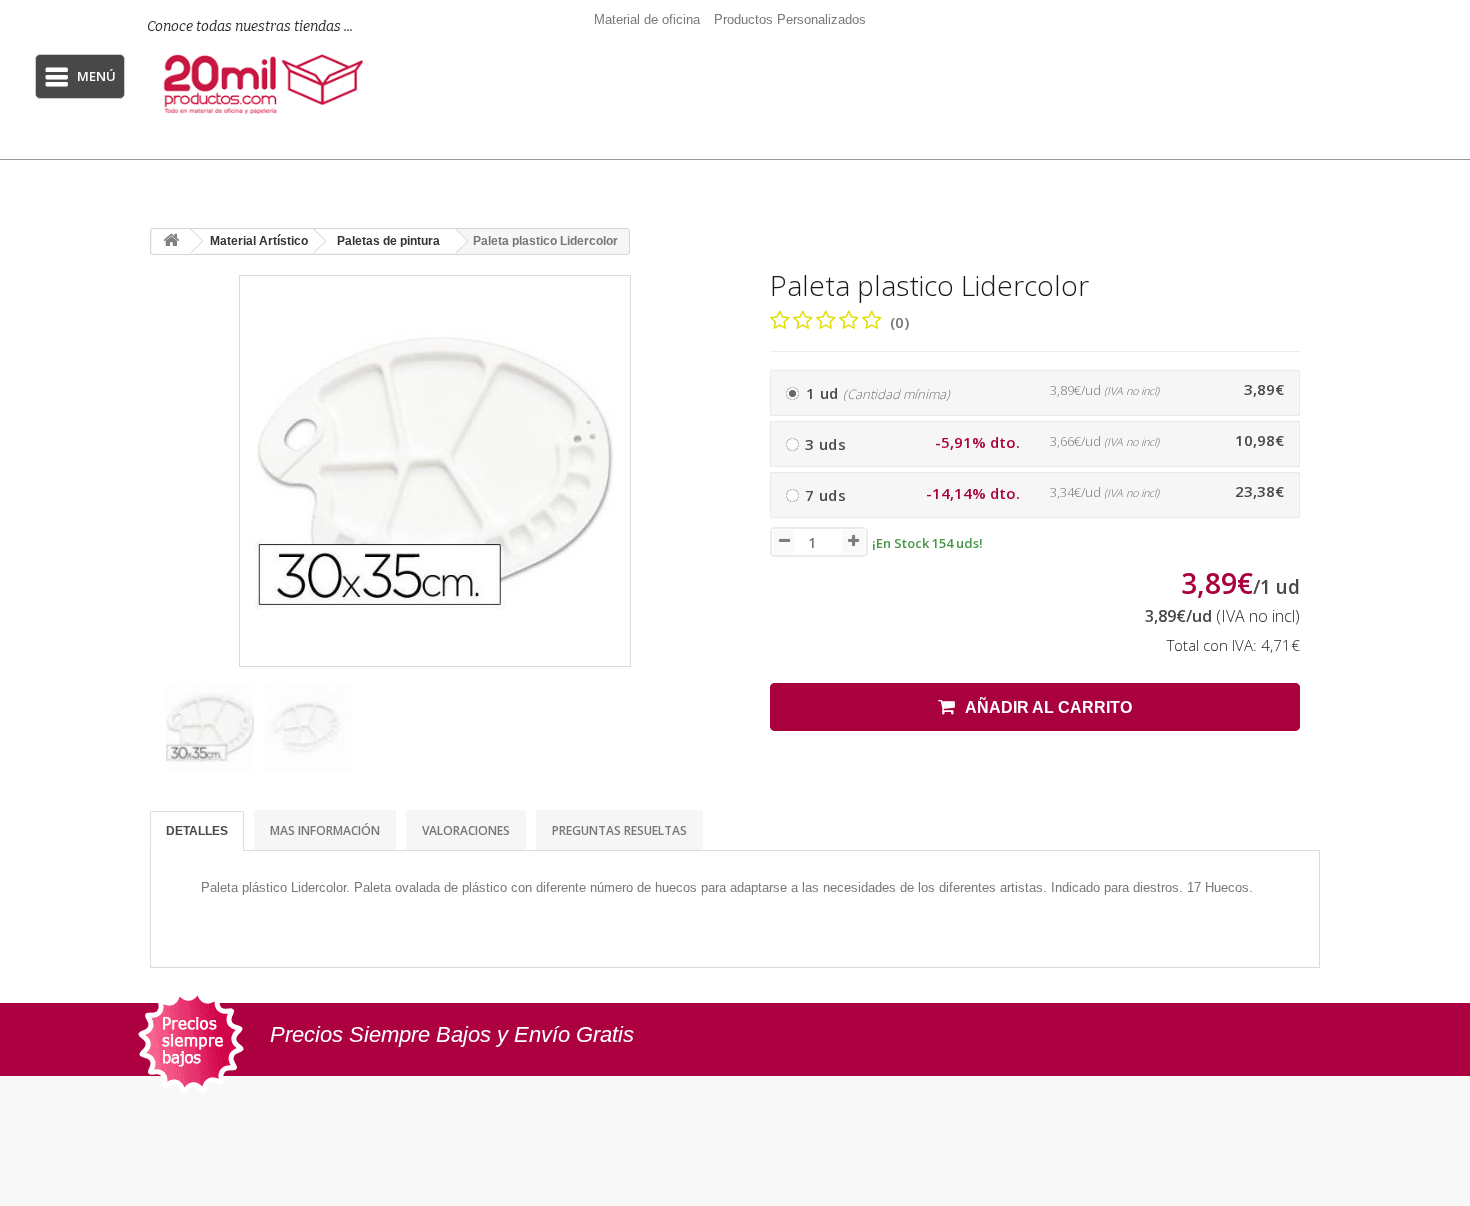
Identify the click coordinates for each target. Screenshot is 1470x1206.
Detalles (197, 831)
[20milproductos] (266, 84)
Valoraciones (466, 830)
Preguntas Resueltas (619, 830)
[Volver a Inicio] (171, 241)
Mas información (325, 830)
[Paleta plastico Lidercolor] (210, 727)
